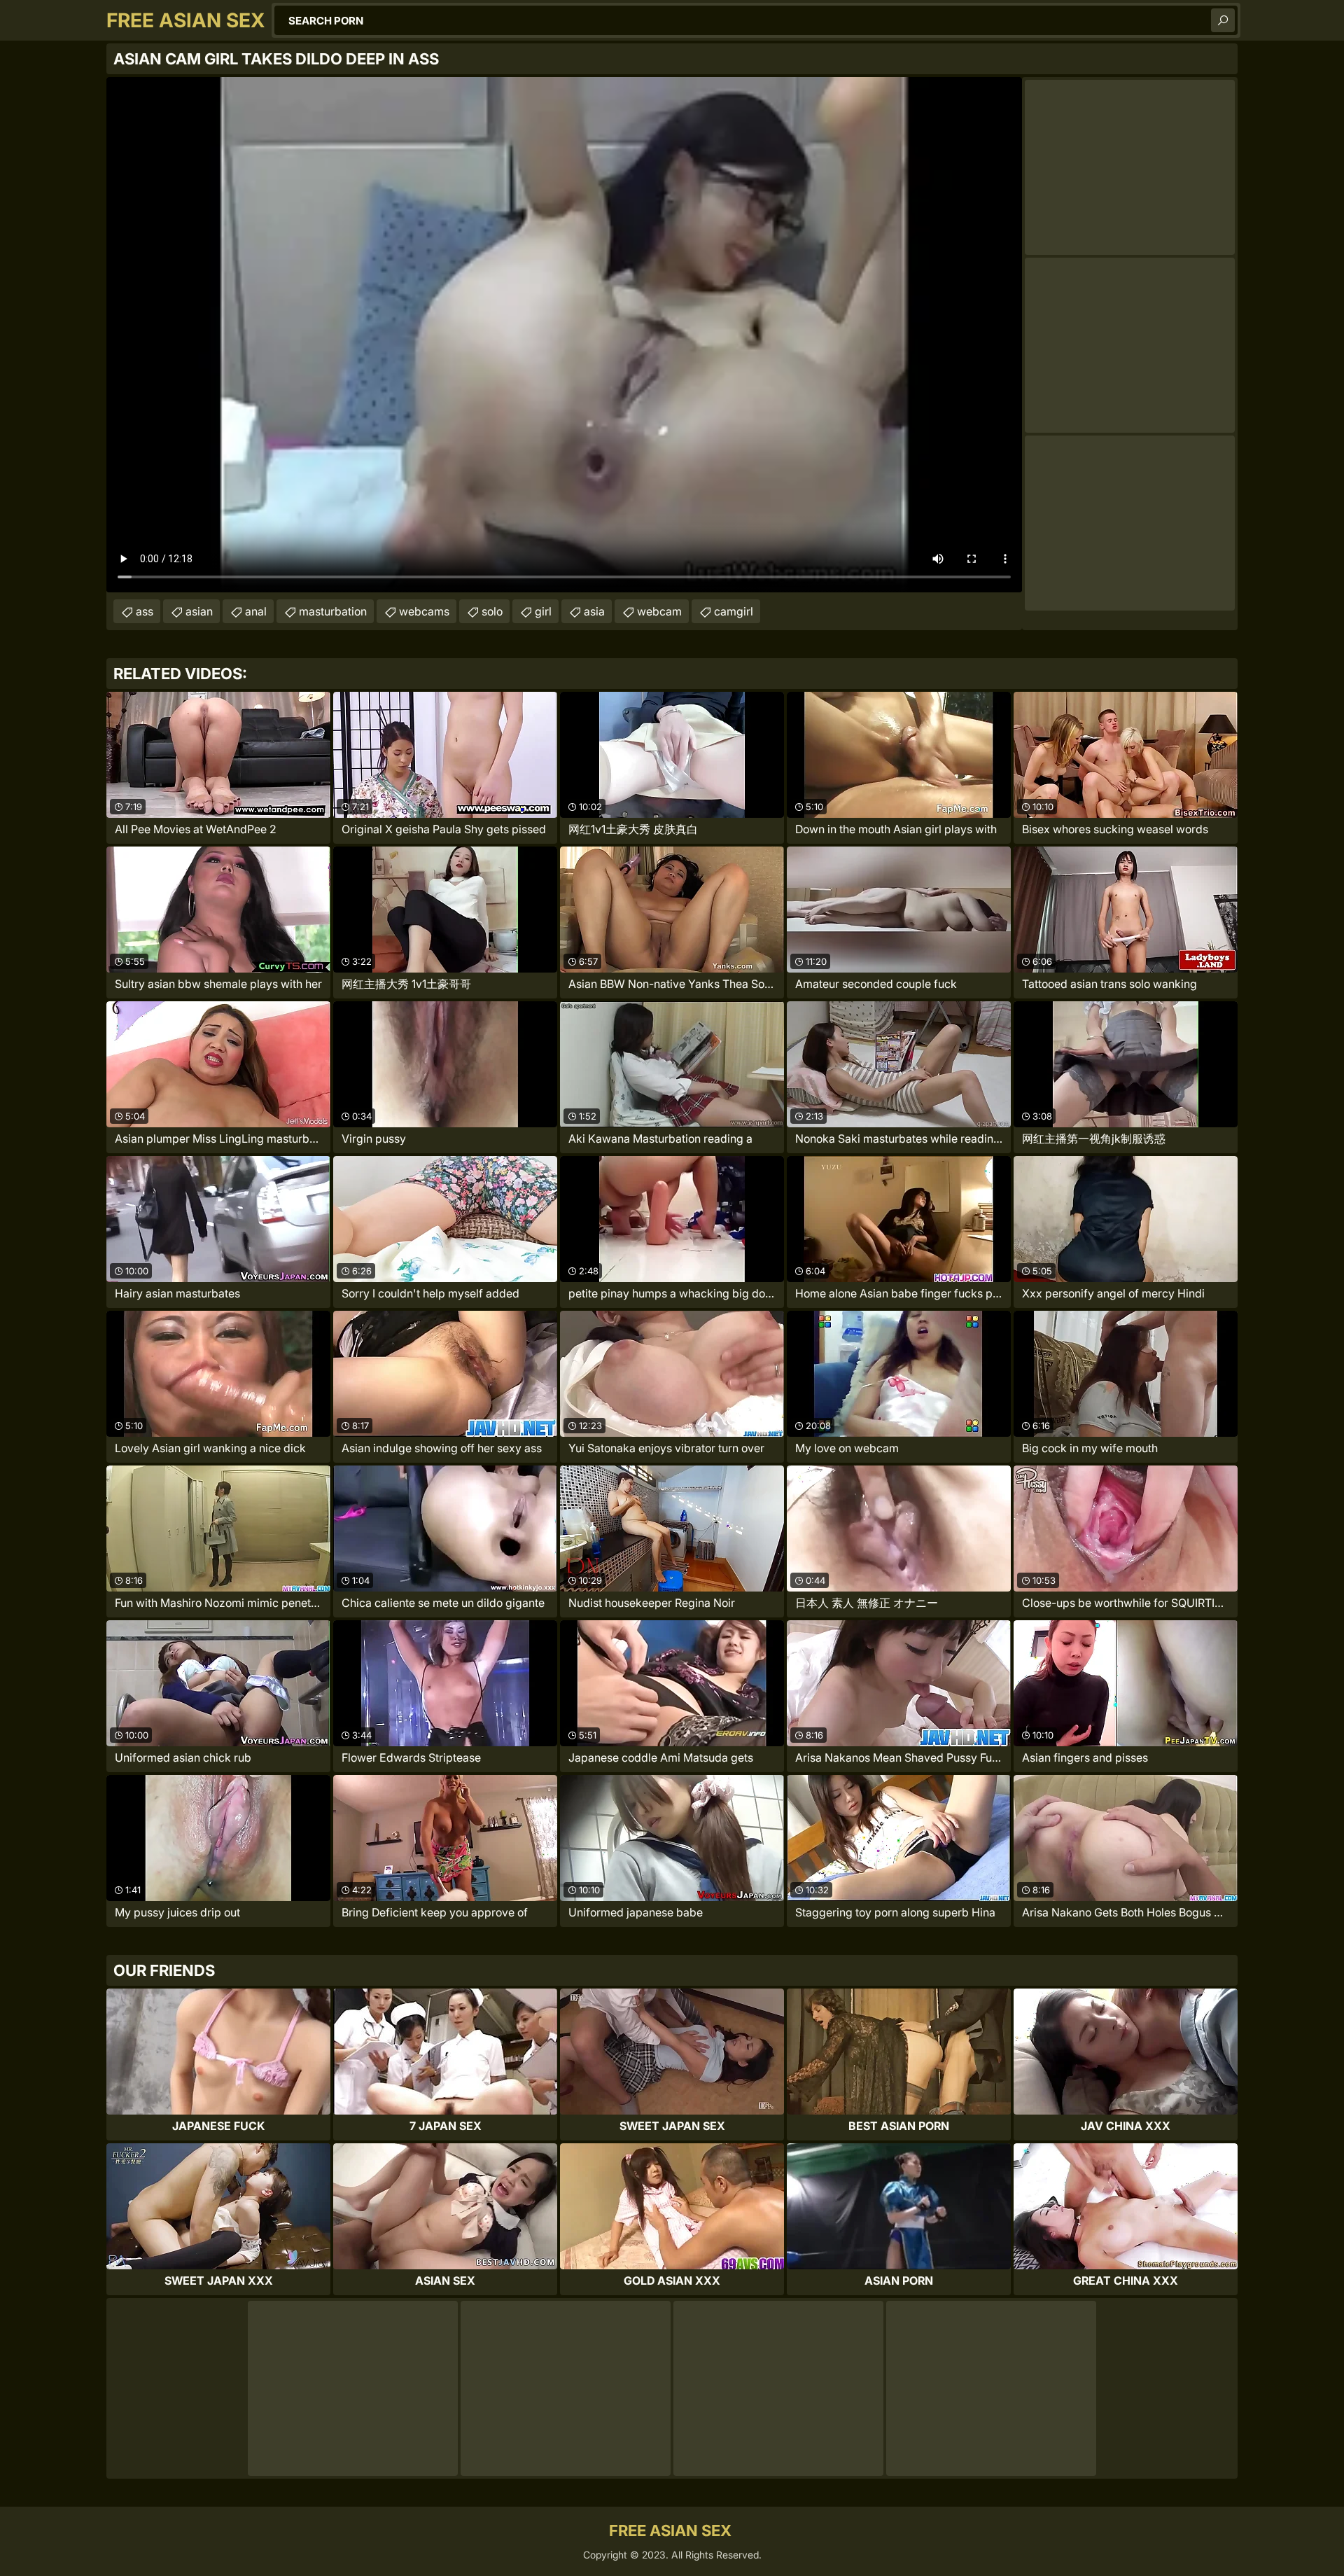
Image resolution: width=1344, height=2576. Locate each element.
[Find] (1223, 20)
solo (492, 611)
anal (256, 611)
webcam (659, 611)
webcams (424, 611)
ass (145, 611)
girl (543, 611)
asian (199, 611)
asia (594, 611)
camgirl (734, 611)
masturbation (333, 611)
